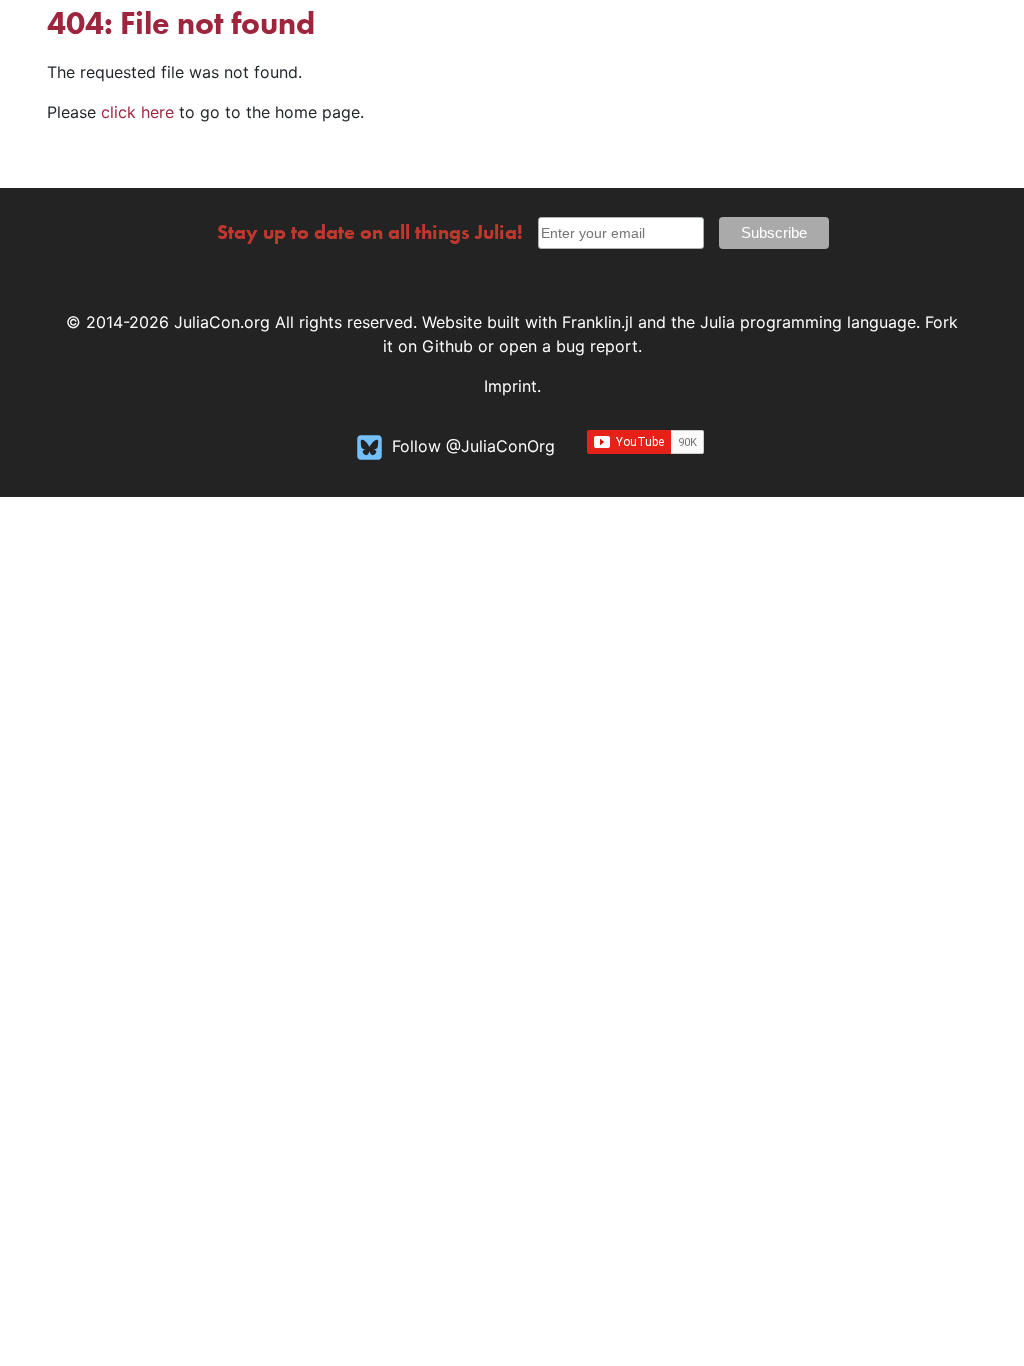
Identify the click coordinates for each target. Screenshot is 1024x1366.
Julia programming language (808, 322)
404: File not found (181, 23)
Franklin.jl (597, 322)
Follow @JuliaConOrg (473, 446)
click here (137, 112)
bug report (597, 346)
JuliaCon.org (222, 322)
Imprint (510, 386)
